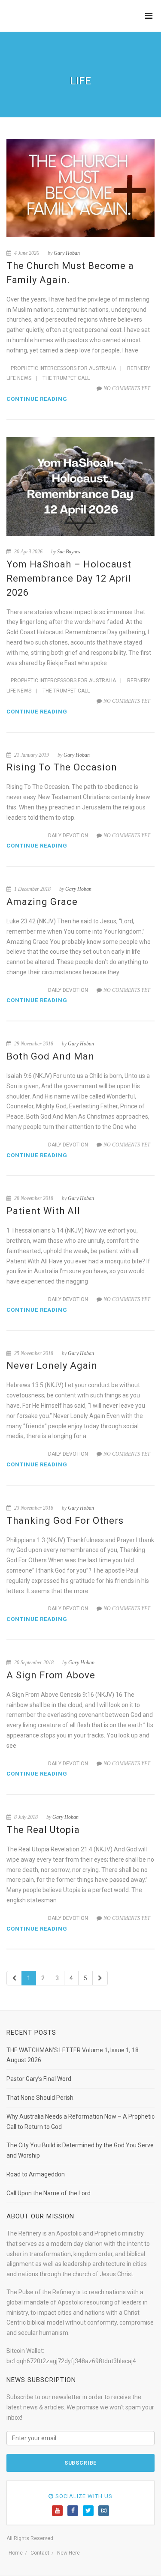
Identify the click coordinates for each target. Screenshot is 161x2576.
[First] (14, 1978)
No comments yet (127, 388)
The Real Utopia (43, 1830)
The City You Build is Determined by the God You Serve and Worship (80, 2150)
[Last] (100, 1978)
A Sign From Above (51, 1675)
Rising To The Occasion (62, 767)
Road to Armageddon (36, 2174)
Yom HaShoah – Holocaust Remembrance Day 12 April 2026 (69, 578)
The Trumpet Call (66, 378)
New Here (68, 2553)
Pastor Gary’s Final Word (39, 2079)
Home (16, 2553)
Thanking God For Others (65, 1521)
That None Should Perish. (41, 2098)
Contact (40, 2553)
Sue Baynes (69, 552)
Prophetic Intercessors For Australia (63, 368)
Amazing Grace (42, 902)
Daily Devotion (68, 836)
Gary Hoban (67, 253)
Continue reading (37, 399)
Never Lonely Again (52, 1366)
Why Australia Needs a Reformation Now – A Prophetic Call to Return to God (80, 2122)
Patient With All (43, 1211)
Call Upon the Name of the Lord (49, 2193)
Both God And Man (50, 1056)
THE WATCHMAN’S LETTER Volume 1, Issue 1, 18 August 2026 (73, 2055)
